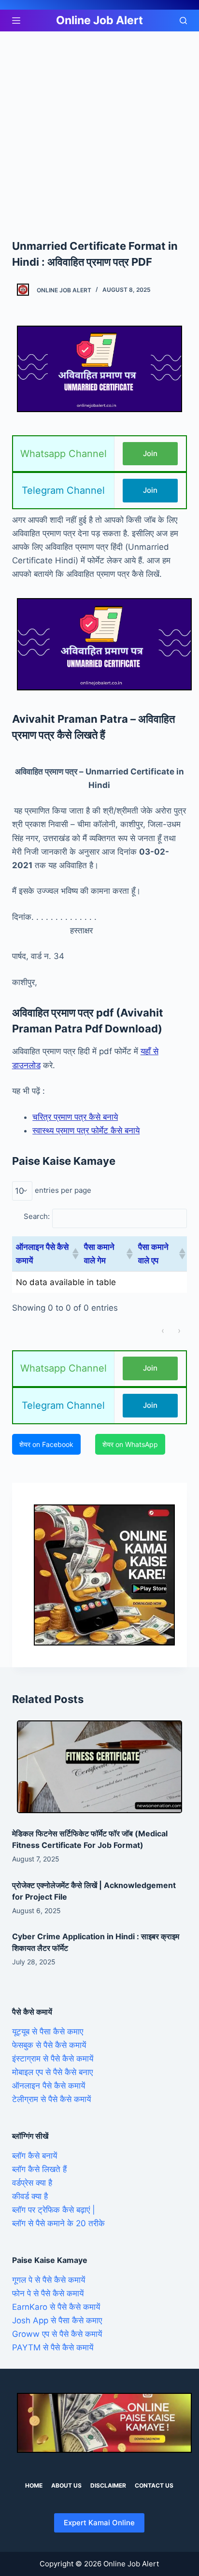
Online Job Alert (99, 20)
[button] (74, 1254)
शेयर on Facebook (46, 1444)
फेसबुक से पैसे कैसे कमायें (49, 2045)
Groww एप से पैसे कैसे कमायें (57, 2334)
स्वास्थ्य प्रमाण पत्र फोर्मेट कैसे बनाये (86, 1131)
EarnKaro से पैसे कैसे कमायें (56, 2307)
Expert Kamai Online (99, 2523)
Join (150, 453)
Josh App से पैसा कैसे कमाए (57, 2320)
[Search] (183, 21)
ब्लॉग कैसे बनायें (35, 2156)
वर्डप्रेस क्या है (32, 2183)
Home (34, 2485)
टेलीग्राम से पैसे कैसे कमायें (51, 2099)
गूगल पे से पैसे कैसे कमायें (49, 2280)
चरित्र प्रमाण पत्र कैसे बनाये (75, 1117)
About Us (66, 2485)
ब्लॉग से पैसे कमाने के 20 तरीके (58, 2223)
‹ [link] (163, 1331)
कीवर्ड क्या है (30, 2196)
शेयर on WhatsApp (130, 1444)
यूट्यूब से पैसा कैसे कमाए (48, 2032)
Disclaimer (108, 2485)
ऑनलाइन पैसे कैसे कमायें (49, 2086)
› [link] (179, 1331)
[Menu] (16, 21)
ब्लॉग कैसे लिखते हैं (39, 2169)
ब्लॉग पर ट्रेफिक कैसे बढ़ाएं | (54, 2210)
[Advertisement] (99, 135)
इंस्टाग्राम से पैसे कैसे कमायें (53, 2059)
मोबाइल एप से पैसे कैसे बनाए (52, 2072)
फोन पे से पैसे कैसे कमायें (48, 2293)
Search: (37, 1216)
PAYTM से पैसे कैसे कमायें (53, 2347)
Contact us (154, 2485)
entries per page (63, 1190)
